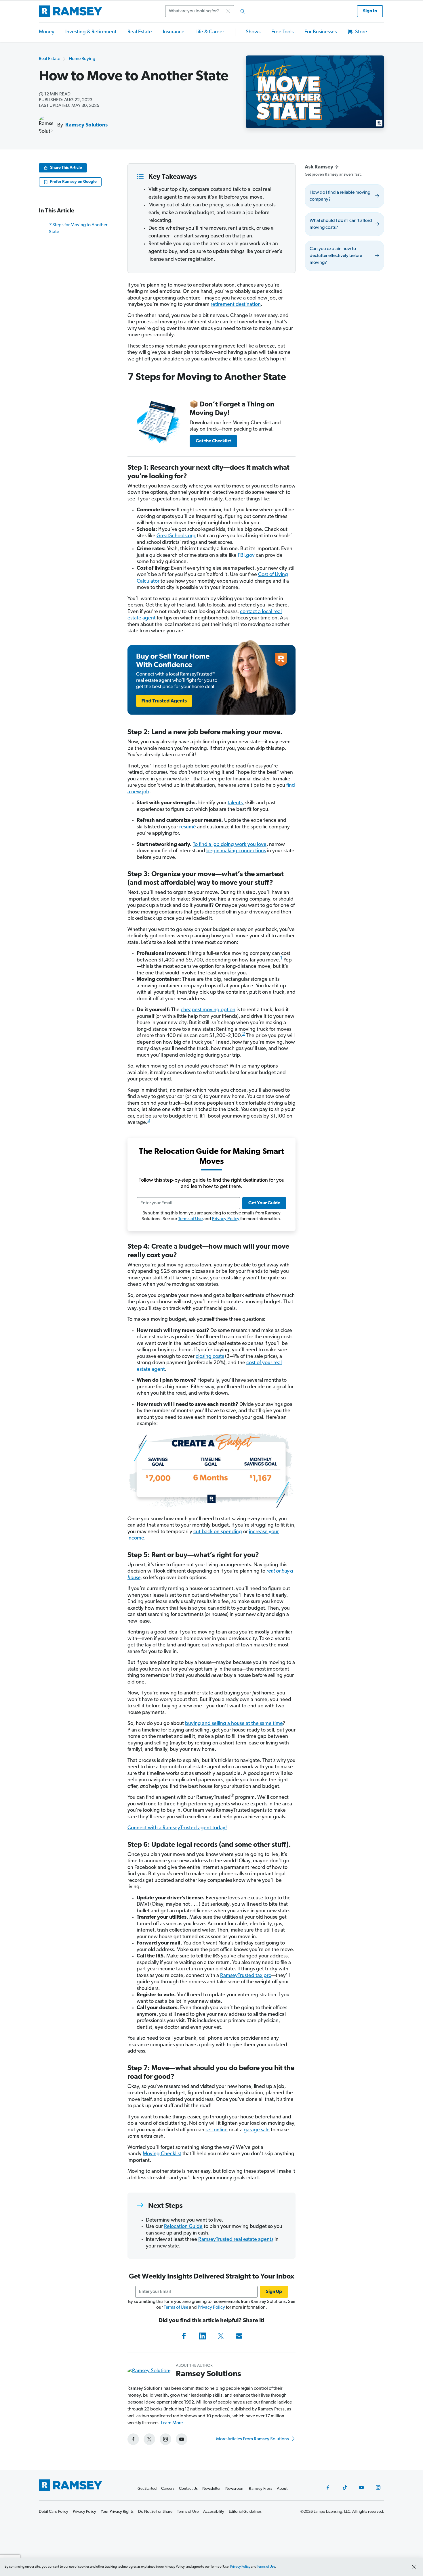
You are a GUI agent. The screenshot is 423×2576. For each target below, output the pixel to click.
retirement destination (236, 305)
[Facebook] (184, 2336)
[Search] (243, 11)
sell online (217, 2130)
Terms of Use (190, 1219)
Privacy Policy (226, 1219)
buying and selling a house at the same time (234, 1724)
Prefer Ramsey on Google (73, 182)
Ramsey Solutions (86, 125)
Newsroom (235, 2489)
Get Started (147, 2489)
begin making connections (236, 851)
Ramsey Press (261, 2489)
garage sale (257, 2130)
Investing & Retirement (91, 32)
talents (235, 803)
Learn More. (173, 2423)
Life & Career (210, 32)
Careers (168, 2489)
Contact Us (188, 2489)
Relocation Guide (183, 2227)
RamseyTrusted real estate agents (236, 2240)
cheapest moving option (208, 1010)
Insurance (174, 32)
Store (361, 32)
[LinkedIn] (202, 2336)
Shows (253, 32)
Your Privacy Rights (117, 2512)
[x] (149, 2439)
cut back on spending (218, 1532)
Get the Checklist (213, 441)
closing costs (210, 1357)
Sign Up (274, 2292)
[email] (239, 2336)
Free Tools (282, 32)
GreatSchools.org (176, 536)
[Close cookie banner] (414, 2567)
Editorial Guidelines (245, 2512)
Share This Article (66, 168)
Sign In (370, 11)
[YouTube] (361, 2487)
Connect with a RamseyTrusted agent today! (177, 1828)
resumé (188, 827)
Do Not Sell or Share (155, 2512)
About (282, 2489)
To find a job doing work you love (230, 845)
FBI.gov (246, 556)
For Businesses (321, 32)
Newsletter (211, 2489)
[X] (221, 2336)
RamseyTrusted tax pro (246, 1976)
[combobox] (207, 11)
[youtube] (182, 2439)
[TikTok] (345, 2487)
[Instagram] (378, 2487)
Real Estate (140, 32)
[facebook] (133, 2439)
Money (47, 32)
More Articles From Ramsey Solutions (253, 2439)
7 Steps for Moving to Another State (78, 229)
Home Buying (82, 59)
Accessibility (214, 2512)
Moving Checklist (162, 2154)
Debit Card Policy (54, 2512)
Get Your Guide (264, 1203)
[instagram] (165, 2439)
